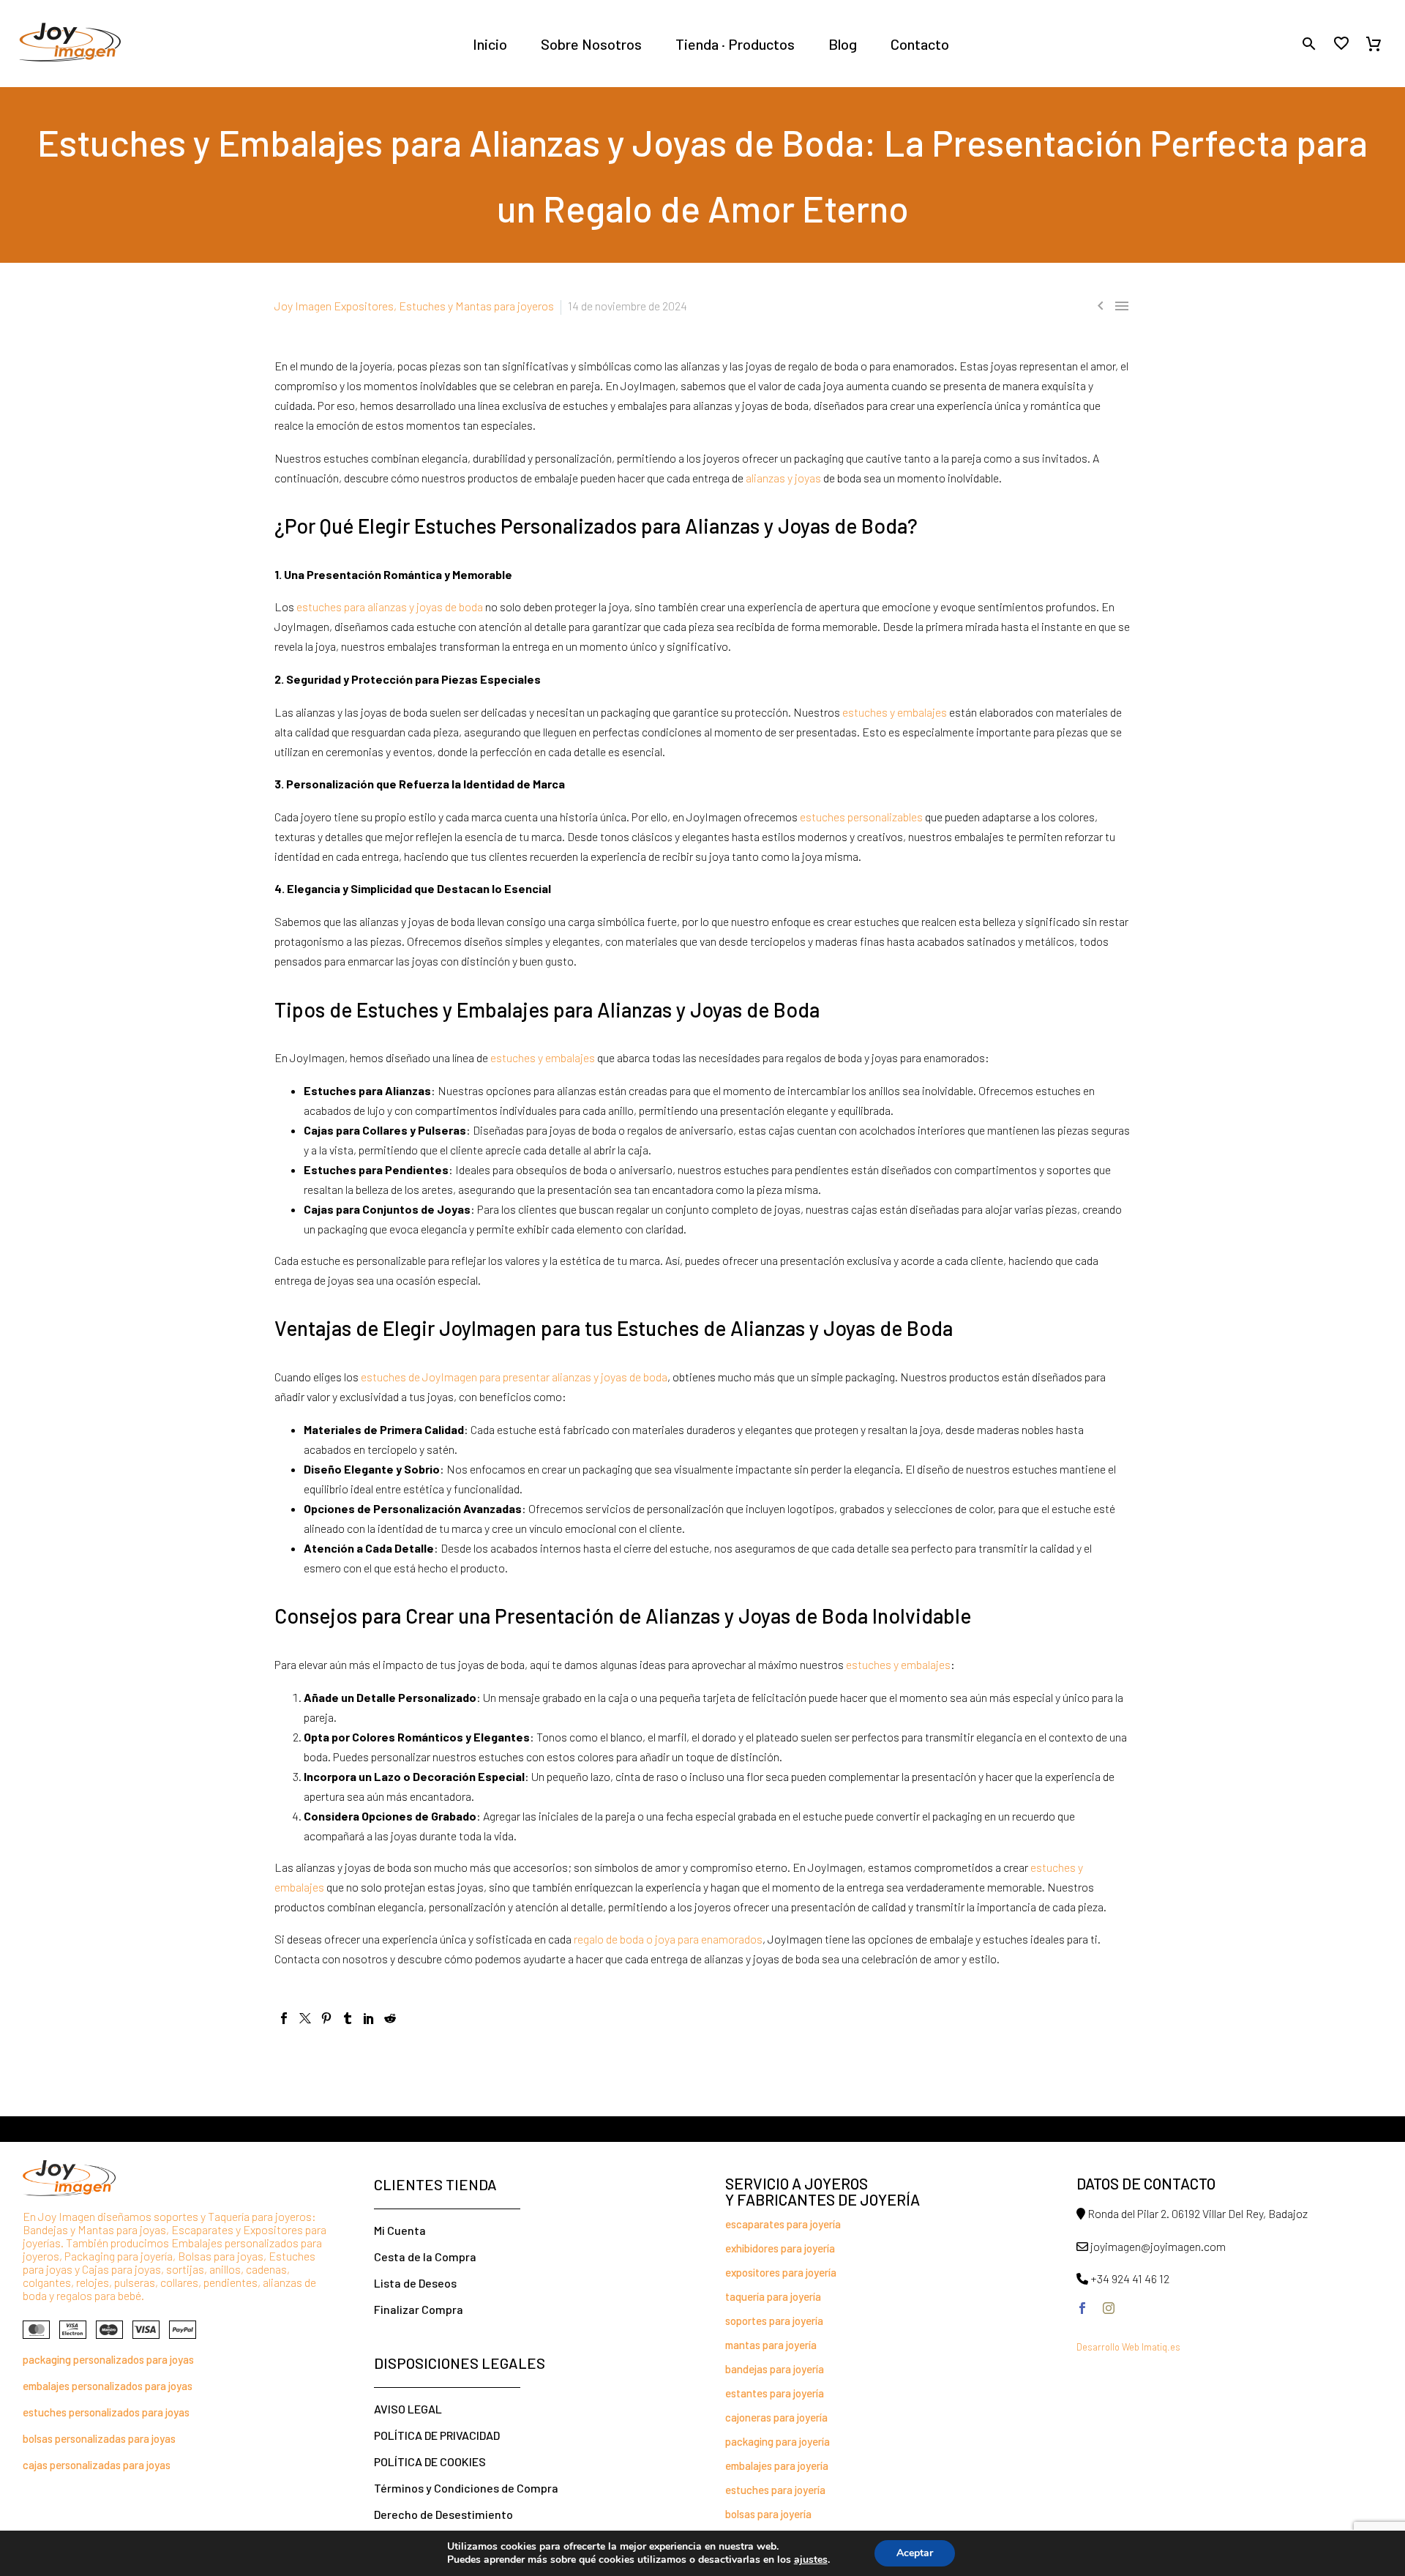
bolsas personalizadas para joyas (99, 2438)
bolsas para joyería (768, 2514)
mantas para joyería (771, 2345)
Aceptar (915, 2553)
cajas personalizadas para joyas (97, 2465)
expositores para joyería (781, 2272)
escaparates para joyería (783, 2224)
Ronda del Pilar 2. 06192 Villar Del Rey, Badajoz (1198, 2213)
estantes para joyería (775, 2393)
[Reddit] (390, 2018)
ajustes (811, 2560)
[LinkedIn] (369, 2018)
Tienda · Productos (735, 44)
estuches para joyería (775, 2490)
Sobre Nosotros (591, 44)
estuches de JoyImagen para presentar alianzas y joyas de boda (514, 1377)
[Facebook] (284, 2018)
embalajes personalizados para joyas (108, 2386)
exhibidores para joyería (780, 2248)
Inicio (490, 44)
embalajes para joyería (777, 2465)
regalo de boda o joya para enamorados (668, 1939)
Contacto (920, 44)
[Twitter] (305, 2018)
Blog (843, 44)
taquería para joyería (773, 2296)
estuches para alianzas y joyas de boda (390, 606)
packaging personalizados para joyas (108, 2359)
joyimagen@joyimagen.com (1158, 2246)
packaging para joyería (778, 2441)
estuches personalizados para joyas (106, 2412)
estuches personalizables (860, 817)
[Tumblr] (348, 2018)
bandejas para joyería (775, 2369)
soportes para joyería (774, 2321)
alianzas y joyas (782, 478)
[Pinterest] (326, 2018)
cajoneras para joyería (776, 2417)
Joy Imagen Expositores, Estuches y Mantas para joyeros (414, 306)
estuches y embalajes (893, 712)
